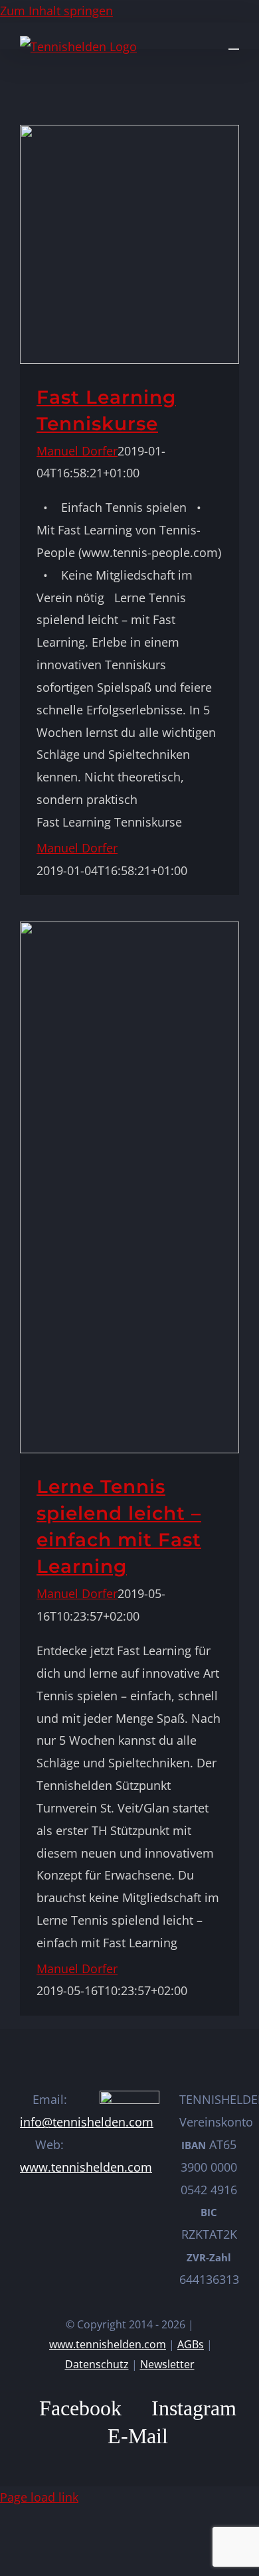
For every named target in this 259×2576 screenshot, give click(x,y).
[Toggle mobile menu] (234, 43)
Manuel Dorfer (77, 451)
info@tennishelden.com (87, 2122)
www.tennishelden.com (86, 2167)
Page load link (39, 2497)
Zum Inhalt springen (56, 11)
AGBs (191, 2344)
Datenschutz (97, 2364)
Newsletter (167, 2364)
